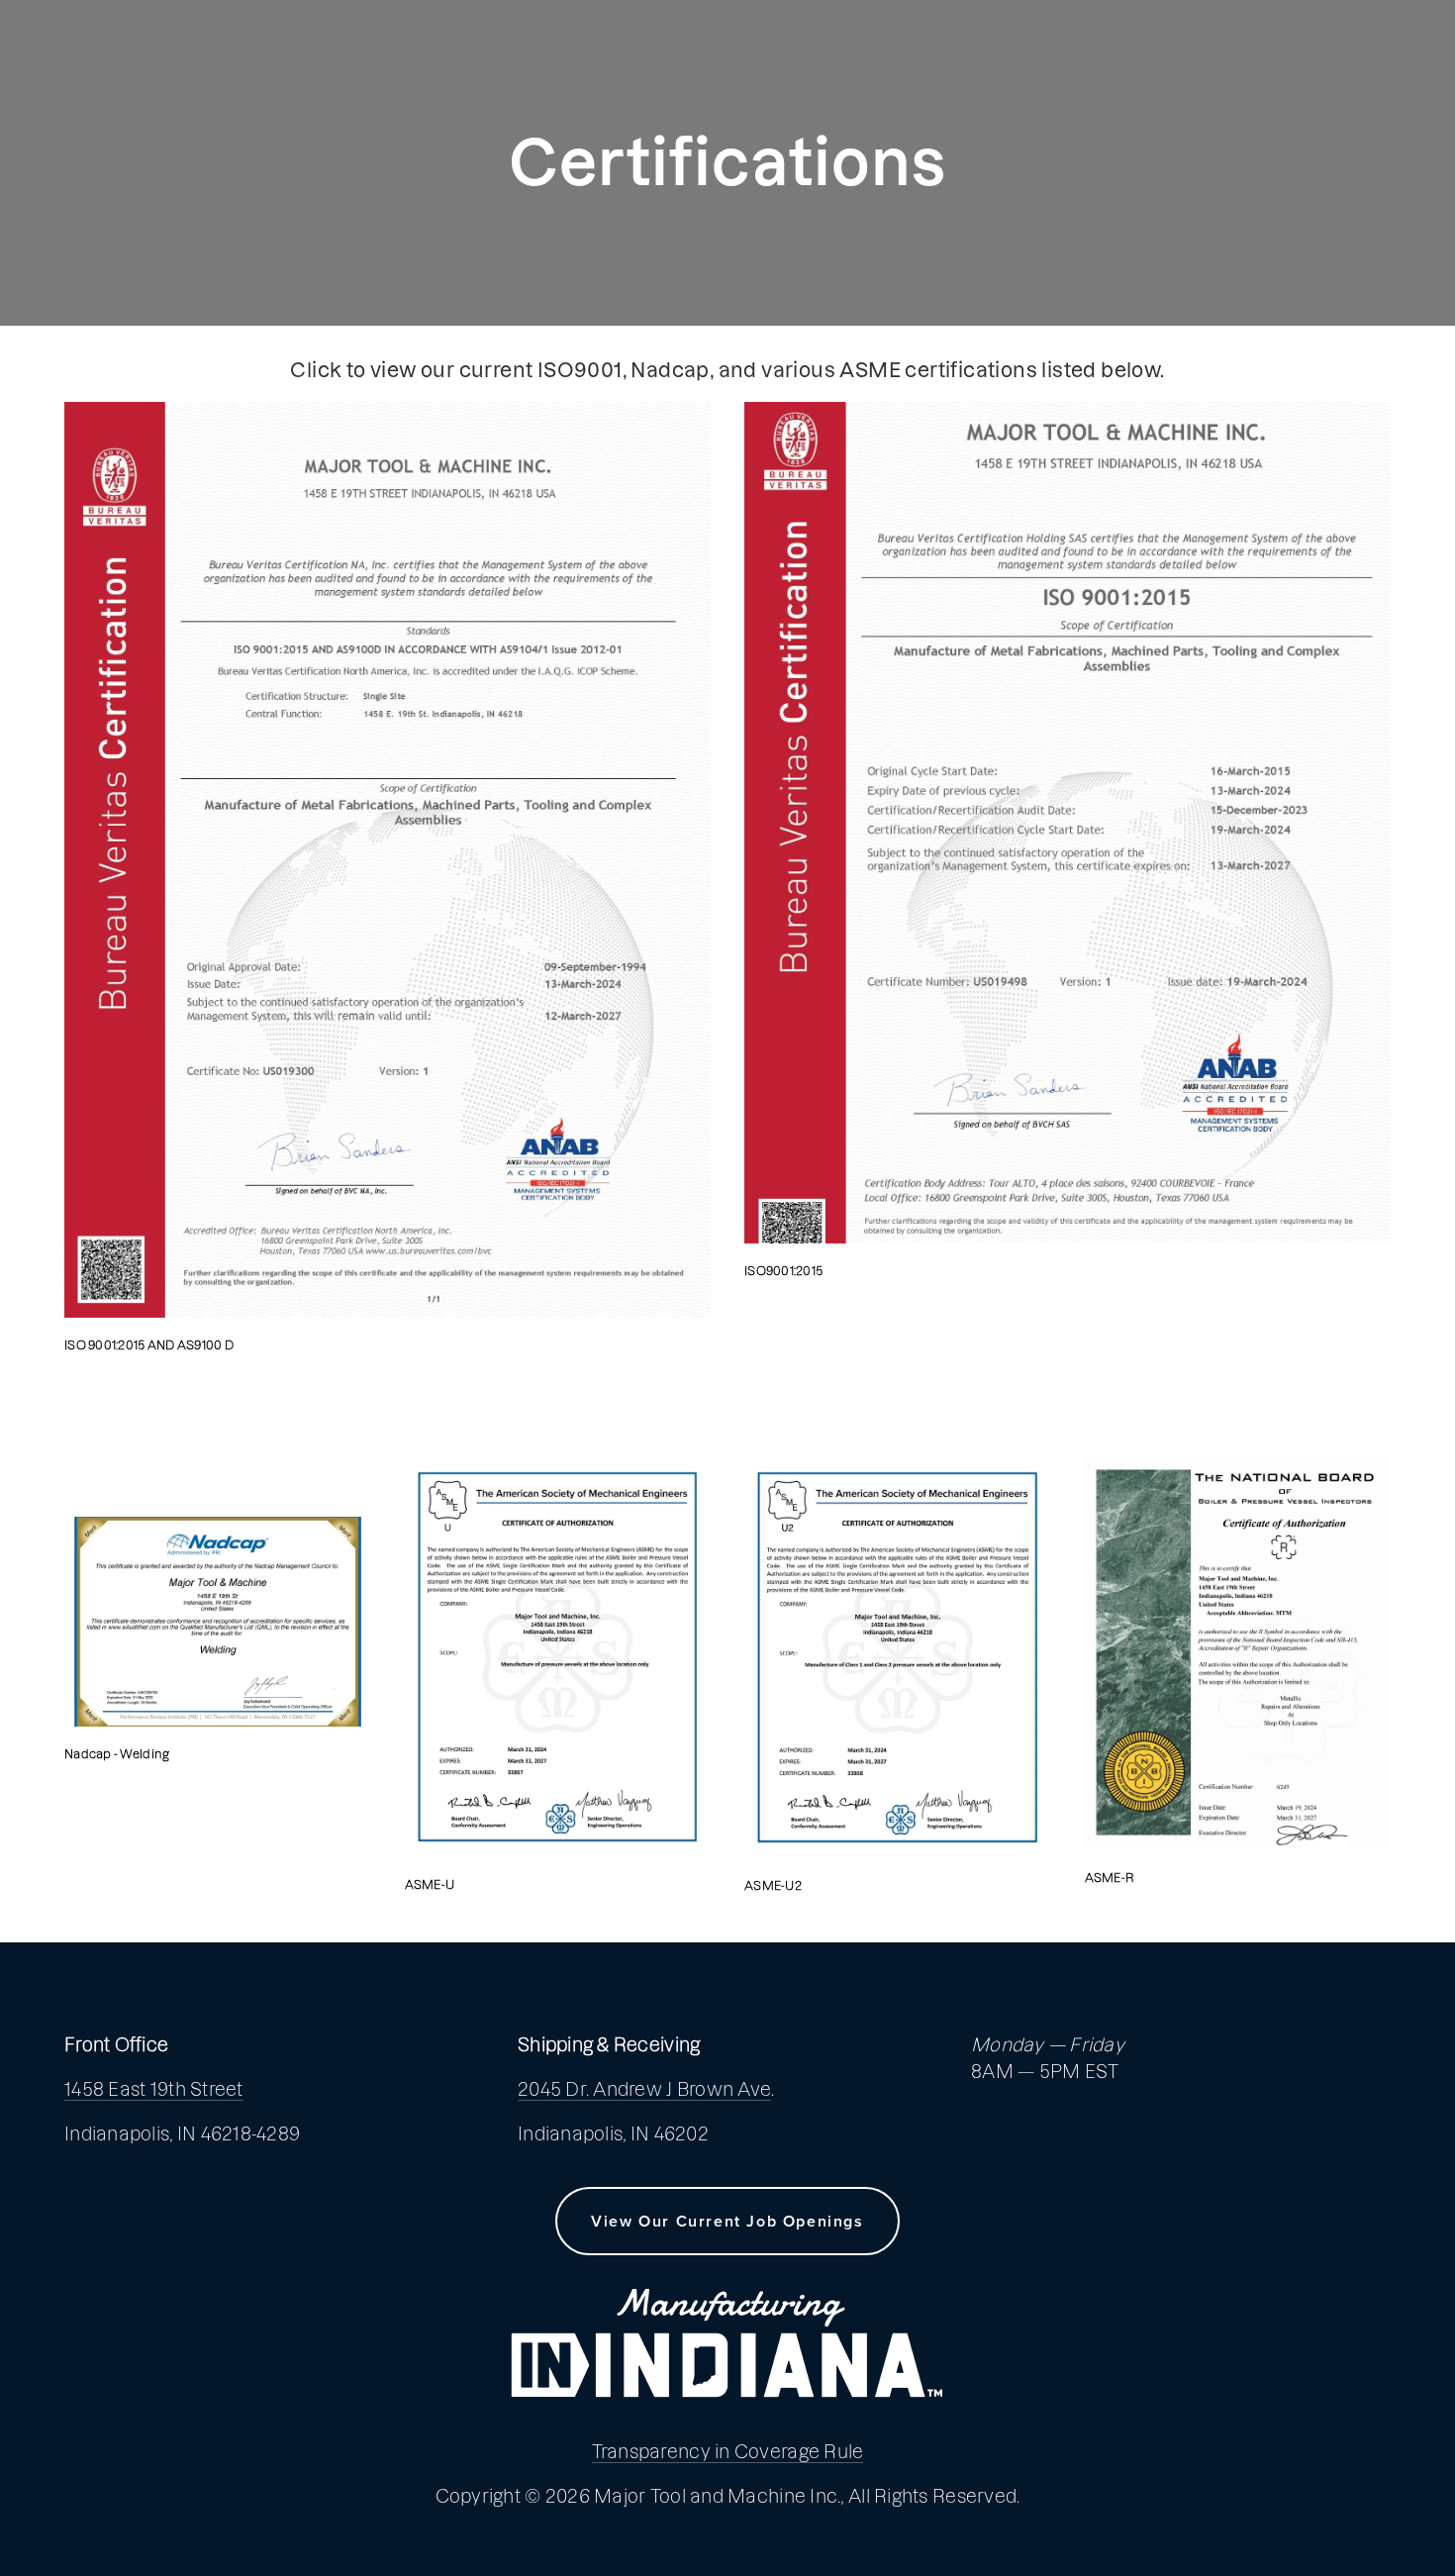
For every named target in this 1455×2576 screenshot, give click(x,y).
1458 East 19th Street (154, 2089)
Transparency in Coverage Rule (728, 2452)
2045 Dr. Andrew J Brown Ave (644, 2089)
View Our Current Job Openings (727, 2221)
